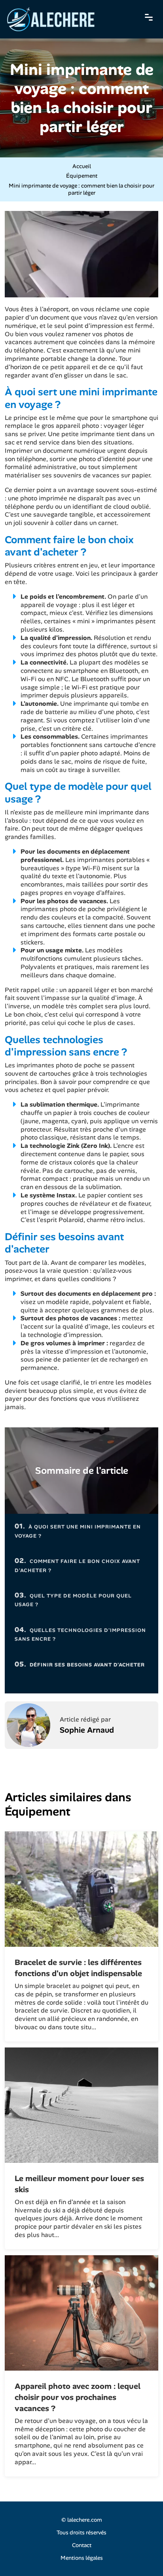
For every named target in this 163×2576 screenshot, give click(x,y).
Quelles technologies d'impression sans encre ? (80, 1634)
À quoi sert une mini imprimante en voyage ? (78, 1530)
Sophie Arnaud (87, 1730)
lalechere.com (85, 2520)
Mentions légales (82, 2558)
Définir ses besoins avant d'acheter (80, 1664)
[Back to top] (141, 2554)
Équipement (82, 176)
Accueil (82, 166)
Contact (82, 2545)
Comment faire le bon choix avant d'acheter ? (77, 1565)
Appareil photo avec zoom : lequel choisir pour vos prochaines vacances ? (78, 2397)
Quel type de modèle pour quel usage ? (73, 1599)
